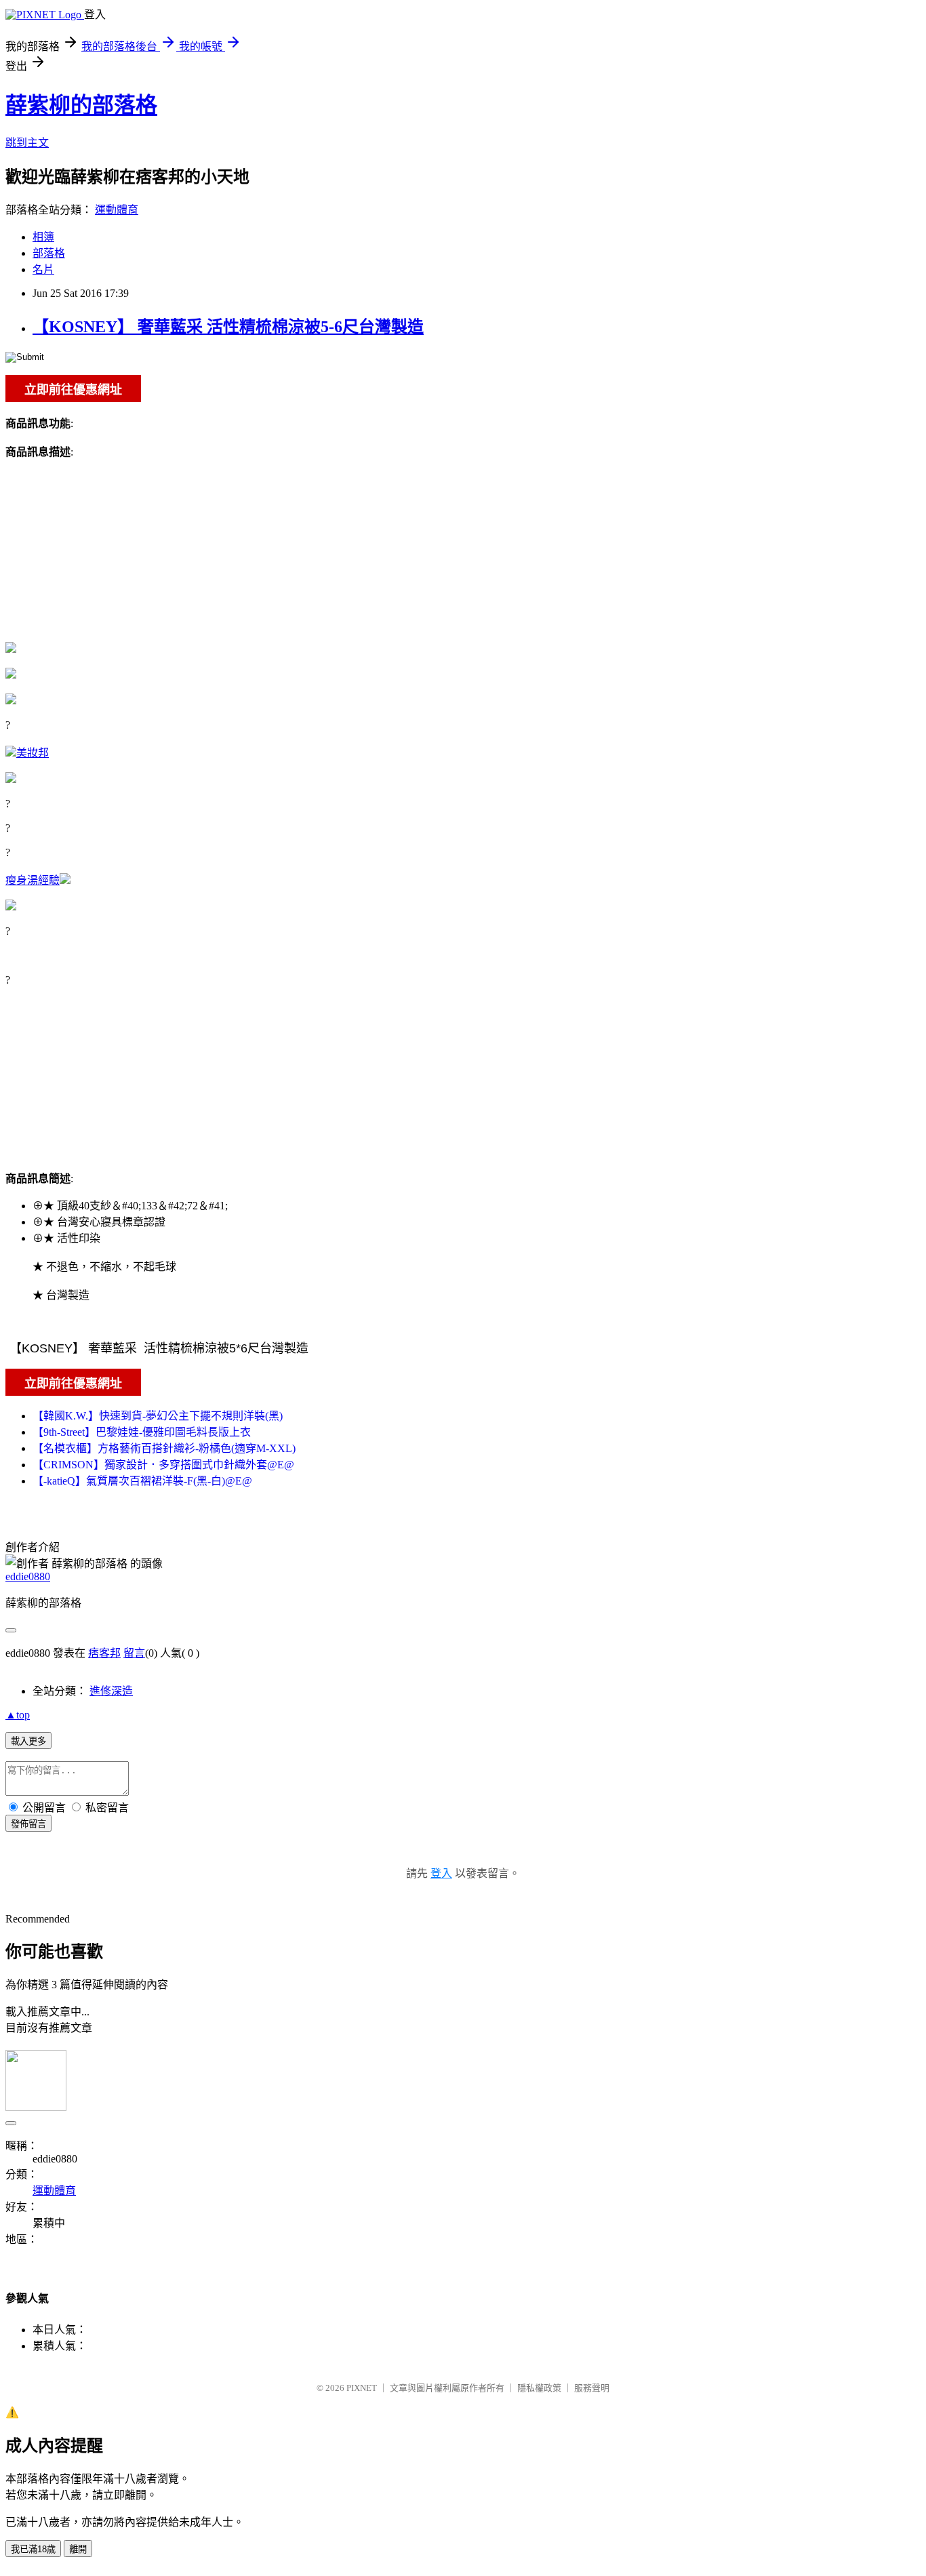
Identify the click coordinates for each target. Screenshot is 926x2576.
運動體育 (117, 210)
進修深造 (111, 1691)
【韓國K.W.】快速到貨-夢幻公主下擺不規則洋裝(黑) (158, 1416)
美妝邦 (33, 753)
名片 (43, 269)
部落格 (49, 253)
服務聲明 (592, 2388)
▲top (18, 1715)
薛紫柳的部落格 (81, 105)
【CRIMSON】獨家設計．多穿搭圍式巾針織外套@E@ (163, 1465)
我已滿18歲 (33, 2549)
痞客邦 (104, 1653)
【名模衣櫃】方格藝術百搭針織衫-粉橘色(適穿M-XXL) (164, 1448)
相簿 (43, 237)
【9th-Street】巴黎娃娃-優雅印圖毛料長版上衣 (142, 1432)
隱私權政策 (539, 2388)
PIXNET (362, 2388)
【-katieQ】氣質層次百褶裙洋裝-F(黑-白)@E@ (142, 1481)
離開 (78, 2549)
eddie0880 (28, 1576)
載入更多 (28, 1741)
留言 (134, 1653)
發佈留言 (28, 1824)
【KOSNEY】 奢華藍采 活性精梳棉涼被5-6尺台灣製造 (228, 327)
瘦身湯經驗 (33, 880)
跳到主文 (27, 143)
